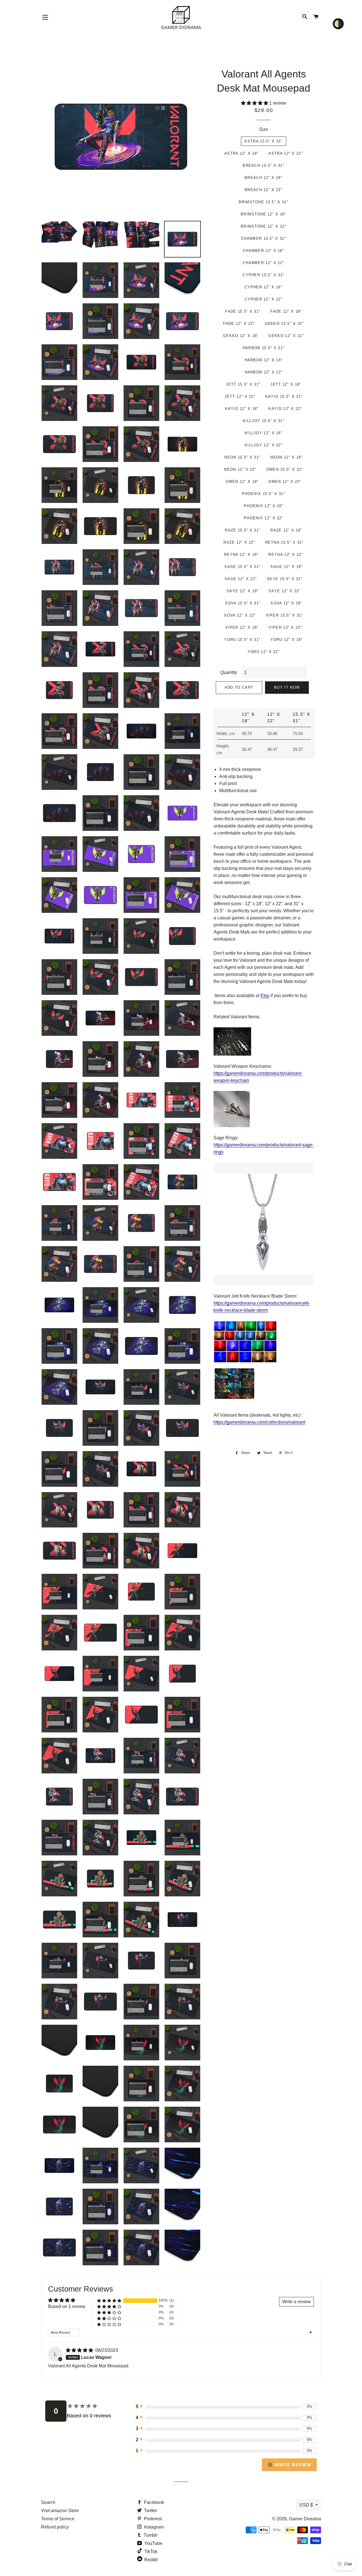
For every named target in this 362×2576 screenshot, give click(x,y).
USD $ (306, 2505)
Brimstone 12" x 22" (264, 226)
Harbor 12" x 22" (264, 372)
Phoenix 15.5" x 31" (264, 494)
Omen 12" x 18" (242, 482)
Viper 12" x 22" (285, 627)
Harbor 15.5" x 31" (264, 348)
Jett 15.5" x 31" (243, 384)
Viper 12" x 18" (242, 627)
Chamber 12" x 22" (264, 263)
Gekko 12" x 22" (286, 336)
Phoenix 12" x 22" (264, 518)
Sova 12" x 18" (286, 603)
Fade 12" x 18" (286, 311)
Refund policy (55, 2527)
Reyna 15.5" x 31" (285, 542)
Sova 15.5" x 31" (243, 603)
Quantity (229, 672)
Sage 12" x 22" (241, 579)
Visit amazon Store (60, 2511)
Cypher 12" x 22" (264, 299)
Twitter (150, 2511)
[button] (255, 103)
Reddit (150, 2560)
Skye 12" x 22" (284, 591)
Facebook (153, 2502)
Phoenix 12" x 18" (264, 506)
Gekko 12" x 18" (241, 336)
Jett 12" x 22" (240, 396)
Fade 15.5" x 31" (243, 311)
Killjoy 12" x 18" (264, 433)
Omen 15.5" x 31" (285, 469)
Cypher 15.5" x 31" (263, 275)
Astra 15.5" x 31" (263, 141)
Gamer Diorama (305, 2519)
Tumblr (150, 2535)
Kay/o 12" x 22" (285, 409)
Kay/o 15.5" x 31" (284, 396)
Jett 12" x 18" (286, 384)
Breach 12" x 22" (264, 190)
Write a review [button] (297, 2302)
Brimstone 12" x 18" (264, 214)
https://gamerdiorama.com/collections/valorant (259, 1422)
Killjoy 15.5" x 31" (264, 421)
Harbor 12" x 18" (264, 360)
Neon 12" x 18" (286, 457)
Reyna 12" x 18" (241, 555)
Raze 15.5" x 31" (243, 530)
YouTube (153, 2543)
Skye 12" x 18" (243, 591)
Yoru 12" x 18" (286, 640)
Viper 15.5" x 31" (285, 615)
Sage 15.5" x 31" (242, 567)
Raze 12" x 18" (286, 530)
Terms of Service (58, 2519)
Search (48, 2502)
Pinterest (152, 2519)
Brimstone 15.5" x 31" (263, 202)
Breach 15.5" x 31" (263, 166)
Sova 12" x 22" (240, 615)
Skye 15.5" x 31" (285, 579)
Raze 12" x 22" (239, 542)
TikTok (150, 2552)
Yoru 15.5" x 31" (242, 640)
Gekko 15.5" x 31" (284, 324)
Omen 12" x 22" (285, 482)
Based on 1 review (67, 2306)
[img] (80, 2350)
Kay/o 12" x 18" (242, 409)
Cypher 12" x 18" (264, 287)
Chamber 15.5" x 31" (264, 238)
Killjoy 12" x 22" (264, 445)
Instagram (153, 2527)
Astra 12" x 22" (286, 153)
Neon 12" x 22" (240, 469)
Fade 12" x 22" (239, 324)
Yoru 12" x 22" (264, 652)
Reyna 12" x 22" (286, 555)
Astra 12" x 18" (242, 153)
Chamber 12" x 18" (264, 251)
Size (264, 129)
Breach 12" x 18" (264, 178)
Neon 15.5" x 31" (242, 457)
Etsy (265, 996)
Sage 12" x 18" (286, 567)
